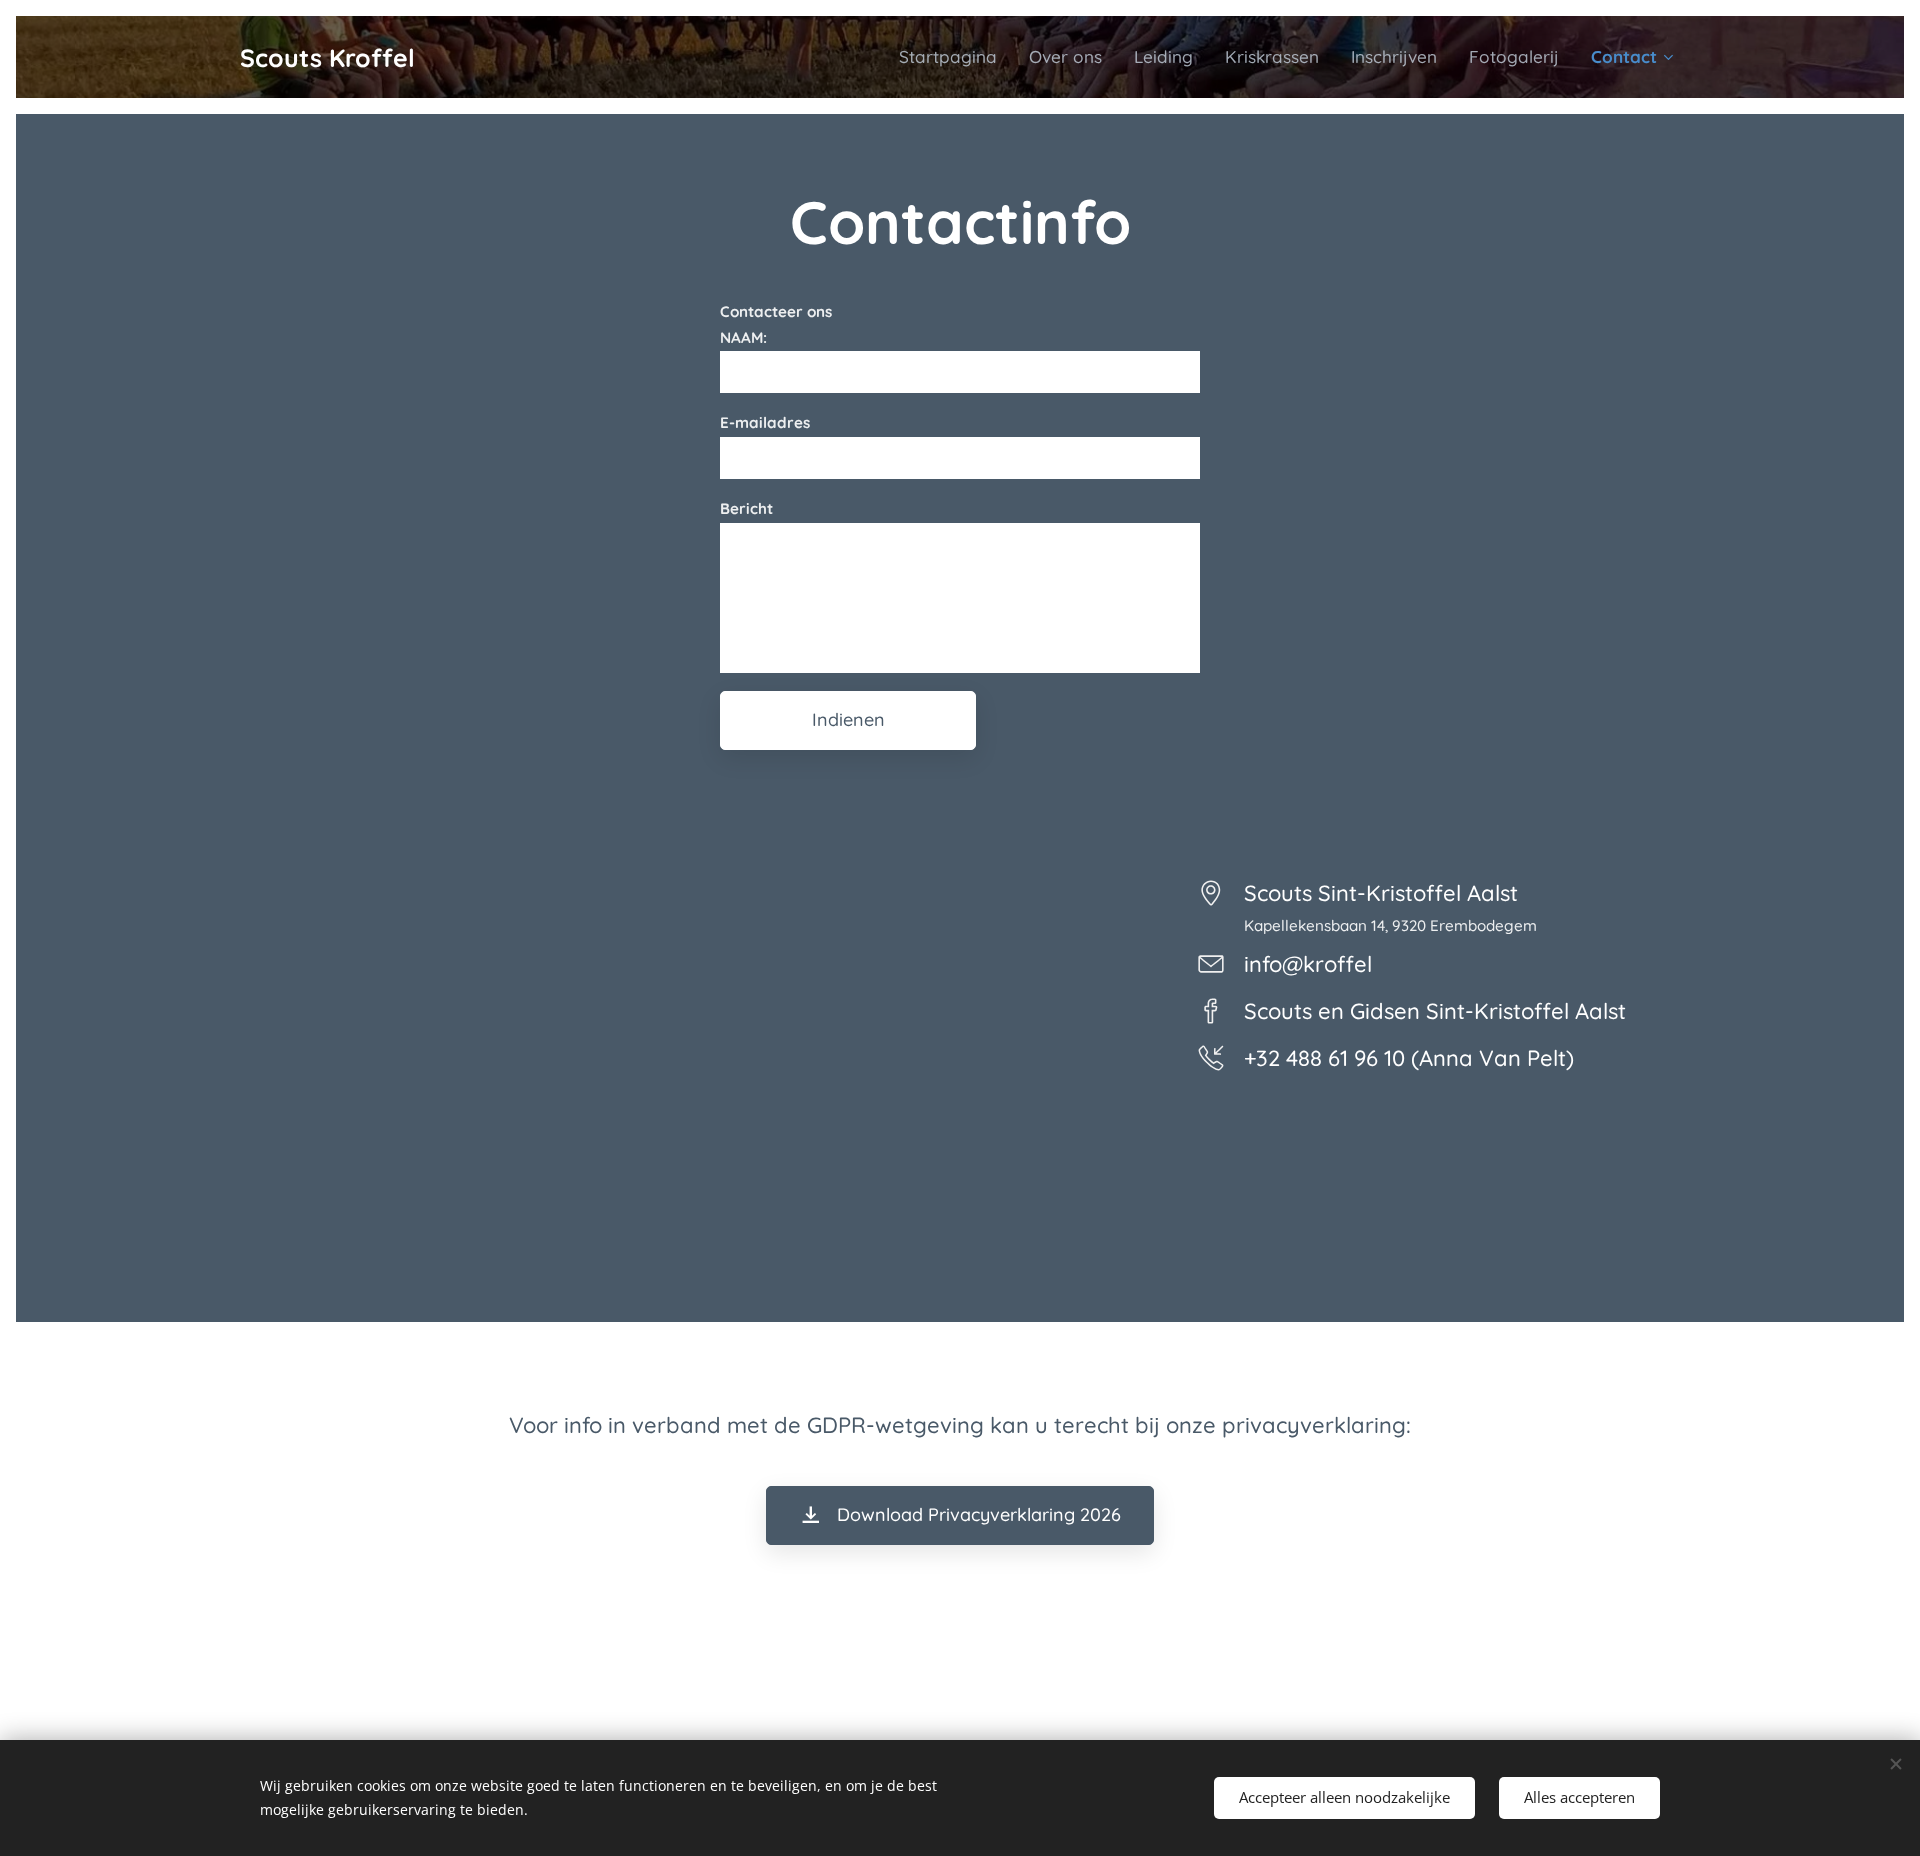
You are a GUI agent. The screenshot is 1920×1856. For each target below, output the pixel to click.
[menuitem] (953, 57)
